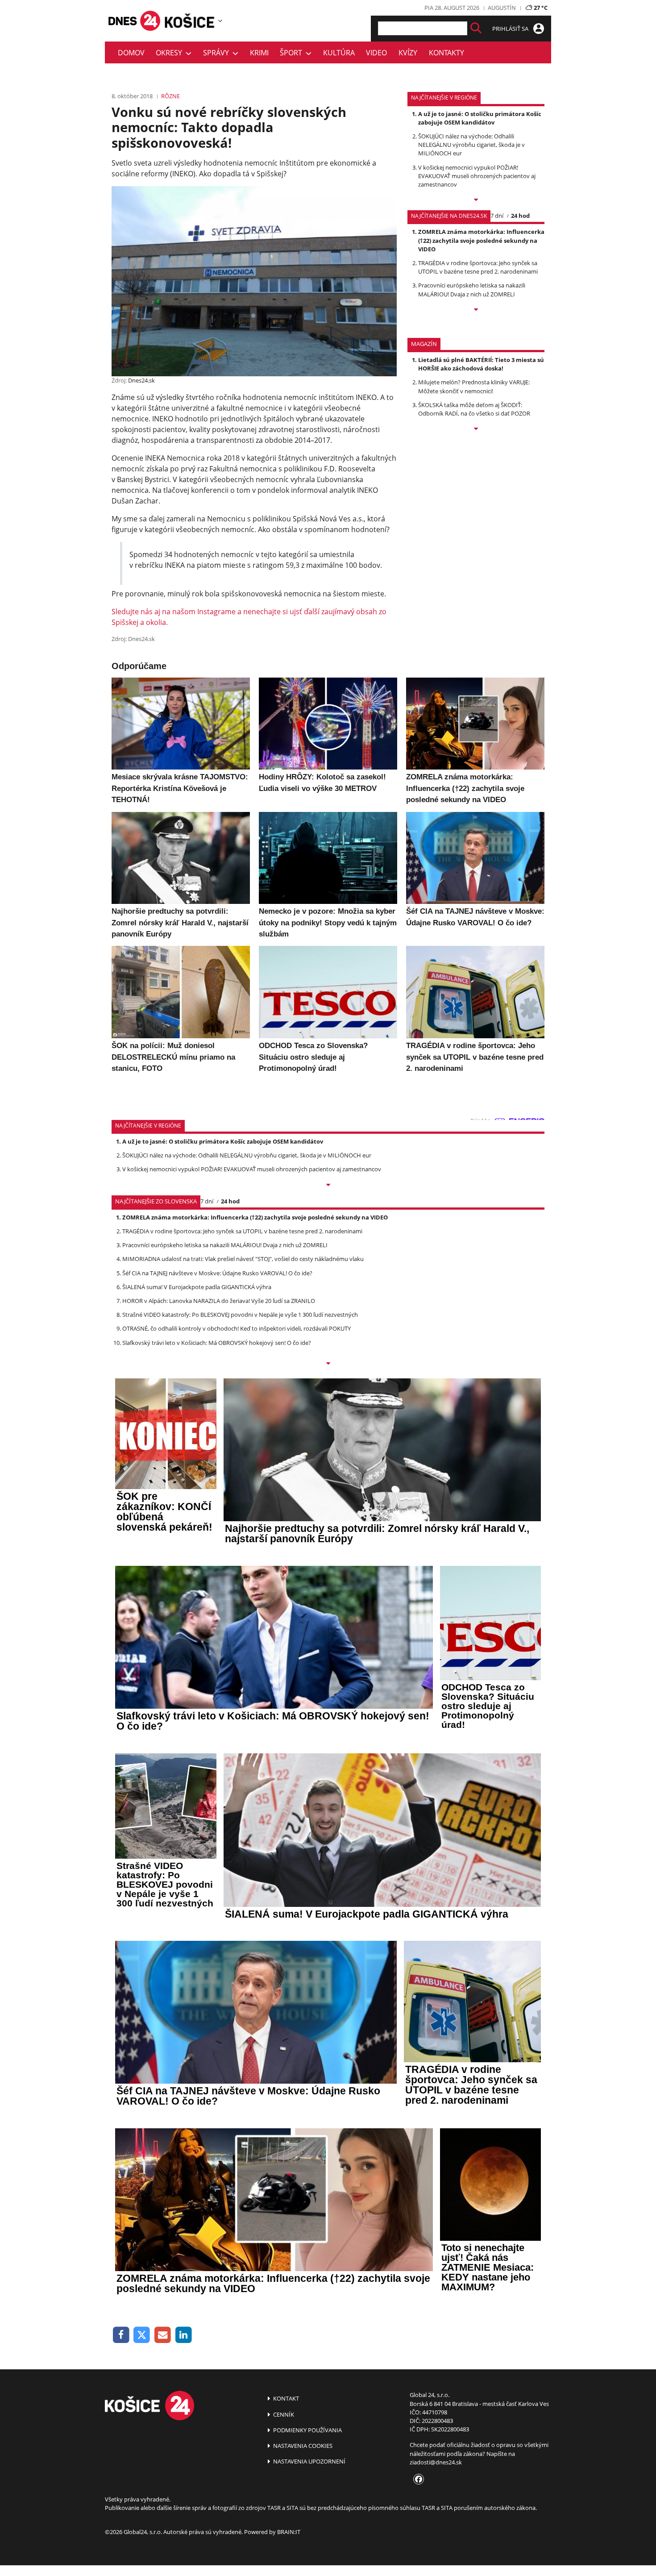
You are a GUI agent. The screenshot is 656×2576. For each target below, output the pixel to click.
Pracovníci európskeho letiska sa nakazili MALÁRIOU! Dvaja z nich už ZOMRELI (472, 289)
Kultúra (339, 53)
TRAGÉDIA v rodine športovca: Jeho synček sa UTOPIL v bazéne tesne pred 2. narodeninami (478, 267)
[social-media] (417, 2480)
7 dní (497, 216)
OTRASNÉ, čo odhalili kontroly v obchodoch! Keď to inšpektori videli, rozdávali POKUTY (237, 1328)
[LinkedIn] (184, 2335)
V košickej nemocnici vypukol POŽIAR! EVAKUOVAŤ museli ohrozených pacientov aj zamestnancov (477, 176)
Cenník (283, 2414)
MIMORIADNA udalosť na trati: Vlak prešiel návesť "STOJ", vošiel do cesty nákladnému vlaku (243, 1259)
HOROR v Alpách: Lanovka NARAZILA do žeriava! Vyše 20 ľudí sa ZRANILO (219, 1301)
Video (376, 53)
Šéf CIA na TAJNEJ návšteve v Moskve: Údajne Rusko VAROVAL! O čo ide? (217, 1273)
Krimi (259, 53)
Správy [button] (218, 53)
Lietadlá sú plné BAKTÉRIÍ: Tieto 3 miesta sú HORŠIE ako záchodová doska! (481, 364)
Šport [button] (293, 53)
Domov (131, 53)
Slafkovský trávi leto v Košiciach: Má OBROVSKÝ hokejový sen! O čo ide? (217, 1343)
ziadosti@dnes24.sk (436, 2462)
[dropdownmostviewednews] (476, 200)
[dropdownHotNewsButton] (476, 429)
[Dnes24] (190, 21)
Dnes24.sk (141, 380)
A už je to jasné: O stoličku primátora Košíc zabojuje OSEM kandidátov (480, 118)
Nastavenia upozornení (309, 2461)
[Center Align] (476, 28)
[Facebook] (121, 2335)
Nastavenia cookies (302, 2446)
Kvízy (408, 53)
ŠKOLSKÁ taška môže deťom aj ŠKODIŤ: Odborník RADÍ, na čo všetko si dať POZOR (474, 409)
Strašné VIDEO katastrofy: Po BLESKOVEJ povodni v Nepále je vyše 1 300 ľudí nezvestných (240, 1315)
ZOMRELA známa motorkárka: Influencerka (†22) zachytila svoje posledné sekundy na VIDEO (481, 240)
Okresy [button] (171, 53)
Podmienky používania (307, 2430)
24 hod (520, 216)
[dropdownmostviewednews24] (476, 310)
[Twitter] (142, 2335)
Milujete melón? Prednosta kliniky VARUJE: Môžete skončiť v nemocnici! (474, 386)
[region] (220, 21)
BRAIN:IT (289, 2532)
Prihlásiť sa (511, 29)
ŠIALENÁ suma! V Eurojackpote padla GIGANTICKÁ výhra (197, 1287)
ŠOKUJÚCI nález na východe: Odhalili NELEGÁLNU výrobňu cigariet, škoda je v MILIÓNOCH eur (471, 145)
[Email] (163, 2335)
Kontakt (285, 2398)
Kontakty (446, 53)
